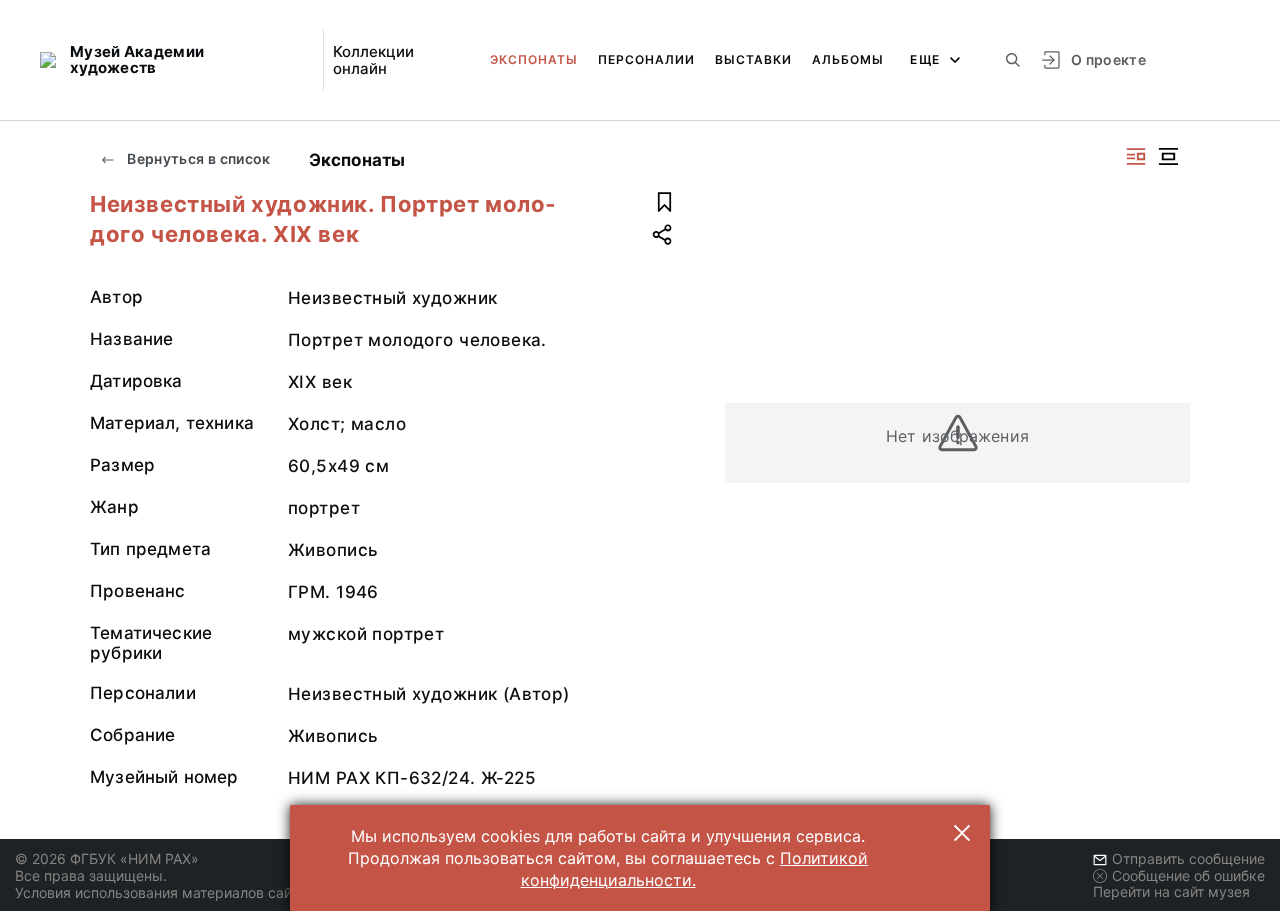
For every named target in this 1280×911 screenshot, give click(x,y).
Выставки (753, 59)
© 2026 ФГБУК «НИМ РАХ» (107, 858)
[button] (962, 833)
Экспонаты (534, 59)
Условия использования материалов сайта (160, 892)
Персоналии (646, 59)
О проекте (1108, 59)
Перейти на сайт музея (1171, 891)
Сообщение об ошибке (1188, 875)
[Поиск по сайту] (1013, 60)
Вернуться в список (197, 158)
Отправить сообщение (1188, 858)
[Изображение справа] (1136, 156)
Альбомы (848, 59)
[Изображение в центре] (1168, 156)
